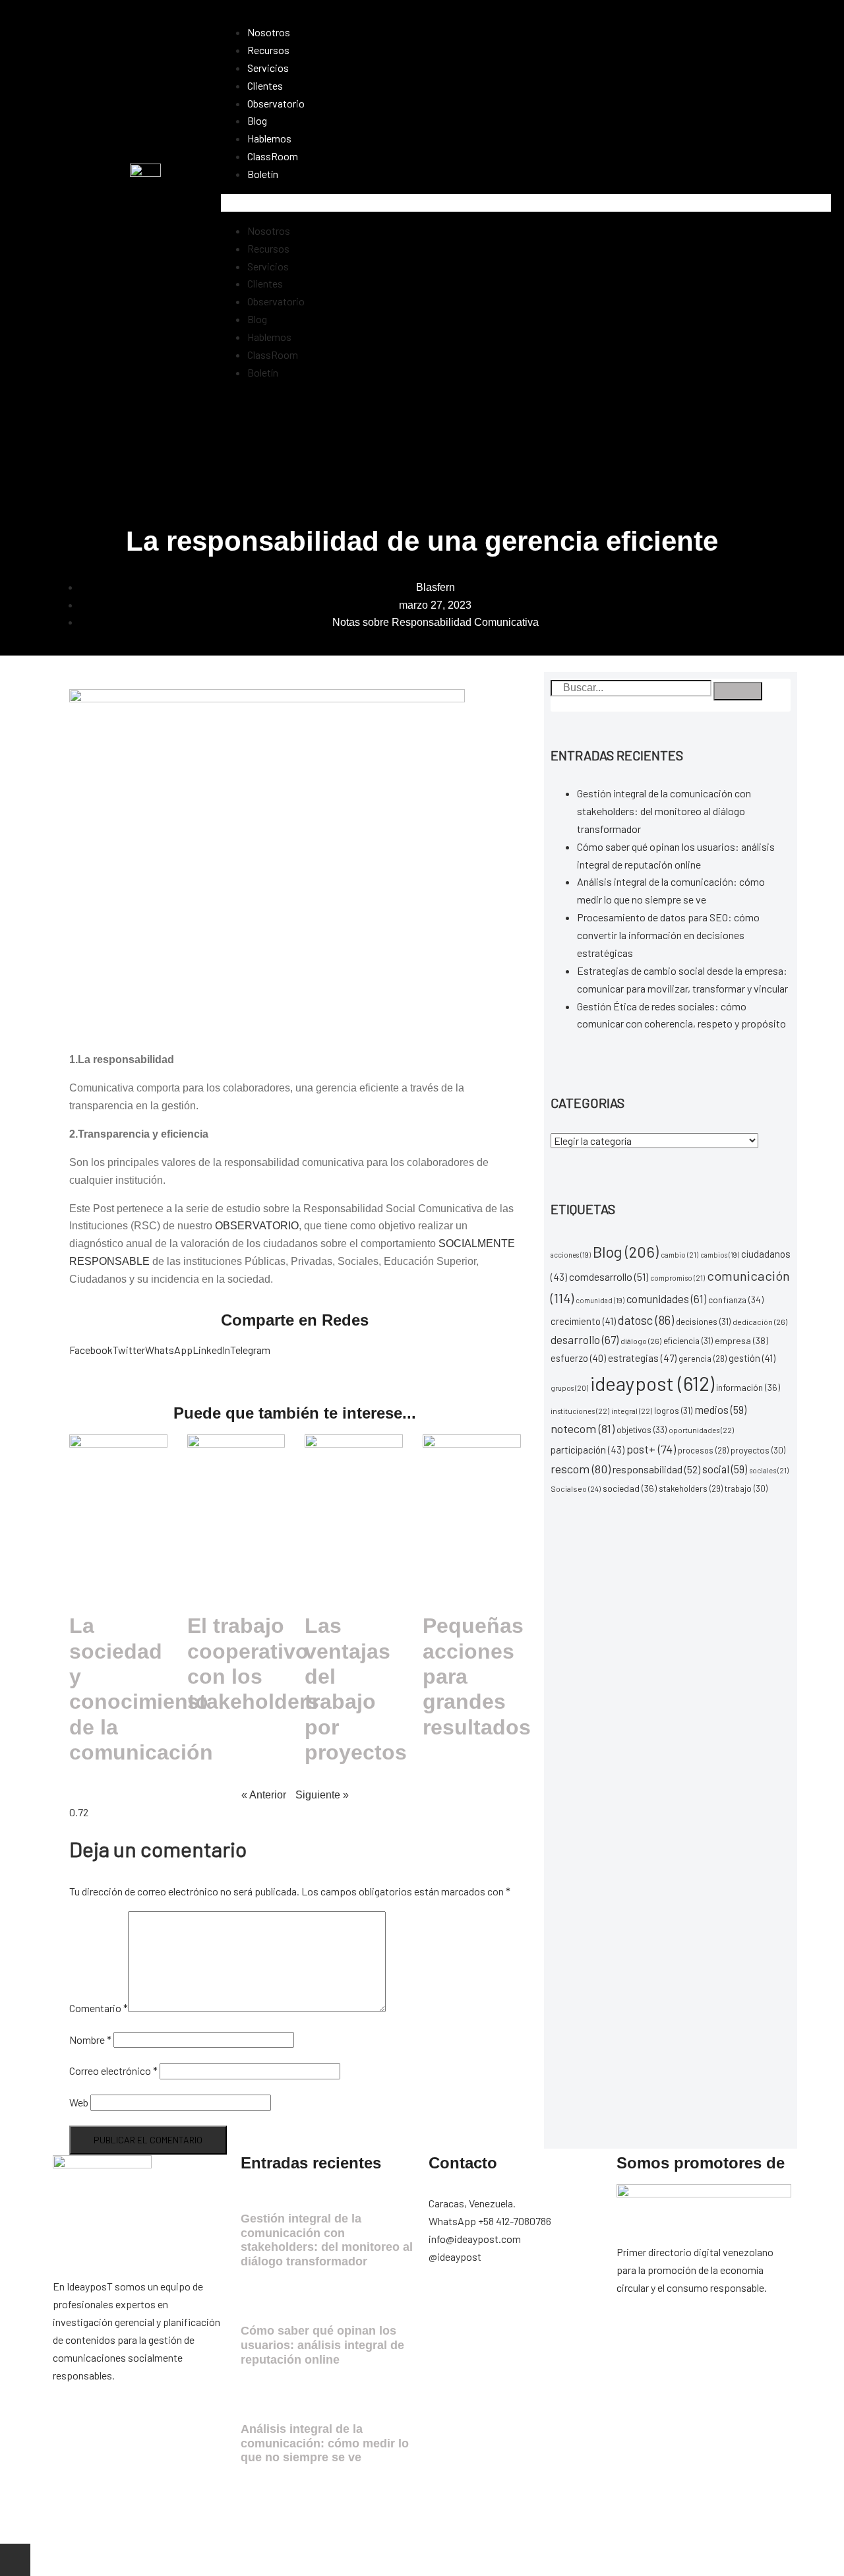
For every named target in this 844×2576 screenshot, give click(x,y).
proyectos (758, 1450)
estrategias (642, 1358)
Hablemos (269, 138)
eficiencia (688, 1341)
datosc (646, 1320)
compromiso (678, 1278)
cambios (720, 1255)
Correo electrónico (113, 2070)
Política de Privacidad (340, 2525)
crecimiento (583, 1321)
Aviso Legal (260, 2525)
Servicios (268, 68)
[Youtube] (585, 2306)
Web (79, 2102)
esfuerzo (578, 1358)
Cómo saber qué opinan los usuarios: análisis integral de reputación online (322, 2345)
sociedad (630, 1488)
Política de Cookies (435, 2525)
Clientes (265, 85)
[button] (526, 203)
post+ (651, 1449)
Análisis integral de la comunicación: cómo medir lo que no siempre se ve (325, 2443)
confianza (736, 1300)
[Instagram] (480, 2306)
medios (720, 1409)
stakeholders (691, 1488)
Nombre (90, 2039)
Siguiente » (322, 1795)
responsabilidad (656, 1469)
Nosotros (269, 32)
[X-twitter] (515, 2306)
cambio (679, 1255)
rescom (581, 1469)
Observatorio (276, 103)
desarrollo (585, 1339)
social (725, 1469)
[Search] (738, 691)
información (748, 1387)
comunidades (666, 1299)
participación (588, 1450)
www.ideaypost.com (183, 2525)
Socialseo (576, 1488)
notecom (583, 1428)
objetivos (642, 1429)
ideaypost (652, 1383)
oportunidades (701, 1430)
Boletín (263, 174)
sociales (769, 1470)
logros (673, 1411)
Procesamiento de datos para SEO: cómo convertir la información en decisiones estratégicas (668, 935)
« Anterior (264, 1795)
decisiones (703, 1322)
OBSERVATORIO (257, 1226)
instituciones (580, 1411)
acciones (571, 1255)
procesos (703, 1450)
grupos (569, 1388)
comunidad (600, 1300)
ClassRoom (273, 156)
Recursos (268, 50)
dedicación (760, 1322)
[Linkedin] (550, 2306)
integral (632, 1411)
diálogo (641, 1341)
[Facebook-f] (445, 2306)
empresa (741, 1340)
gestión (752, 1358)
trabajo (746, 1488)
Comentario (99, 2008)
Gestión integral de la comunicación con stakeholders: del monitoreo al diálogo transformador (664, 811)
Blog (257, 120)
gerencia (703, 1359)
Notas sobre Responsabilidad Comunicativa (436, 622)
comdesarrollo (609, 1276)
